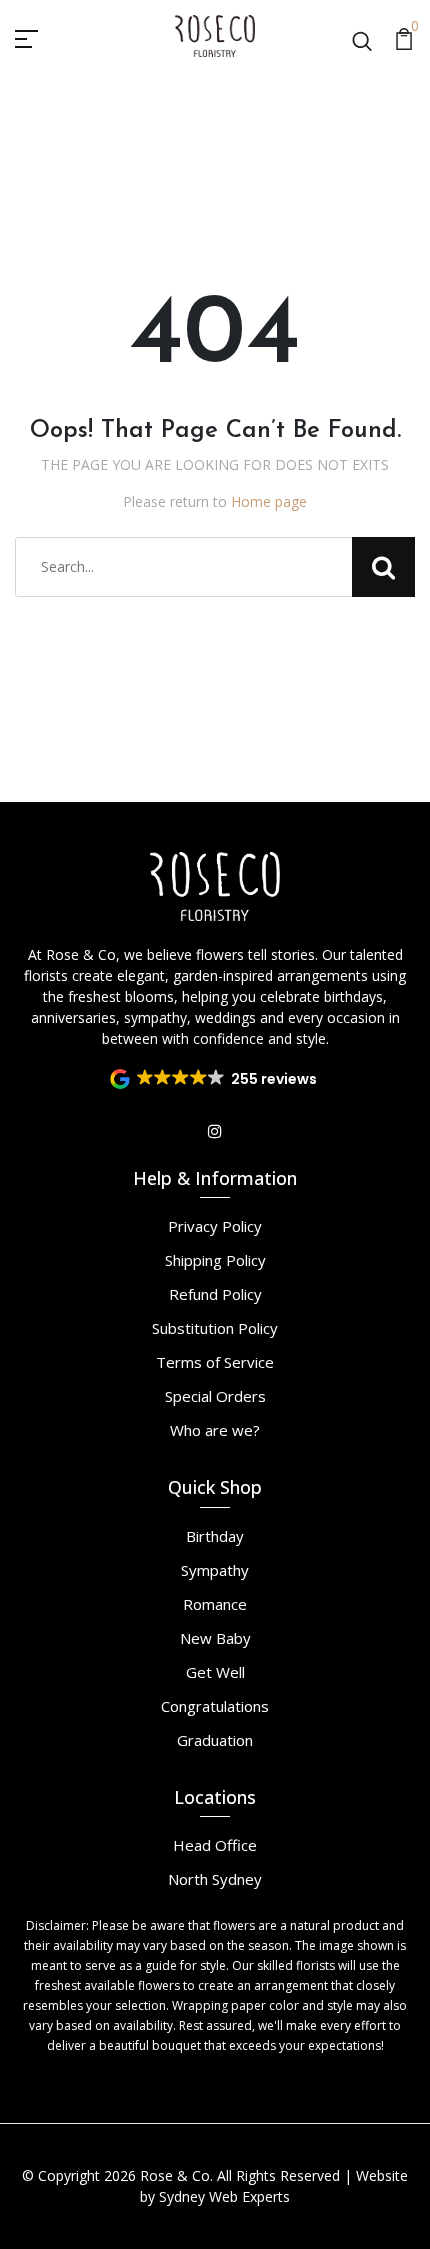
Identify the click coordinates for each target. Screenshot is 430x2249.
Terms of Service (215, 1362)
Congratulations (215, 1706)
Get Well (215, 1672)
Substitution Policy (215, 1328)
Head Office (215, 1845)
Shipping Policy (215, 1260)
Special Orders (215, 1396)
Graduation (215, 1740)
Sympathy (215, 1570)
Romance (215, 1604)
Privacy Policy (215, 1226)
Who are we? (215, 1430)
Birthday (215, 1536)
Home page (269, 501)
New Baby (215, 1638)
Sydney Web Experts (224, 2196)
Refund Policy (215, 1294)
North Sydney (215, 1879)
